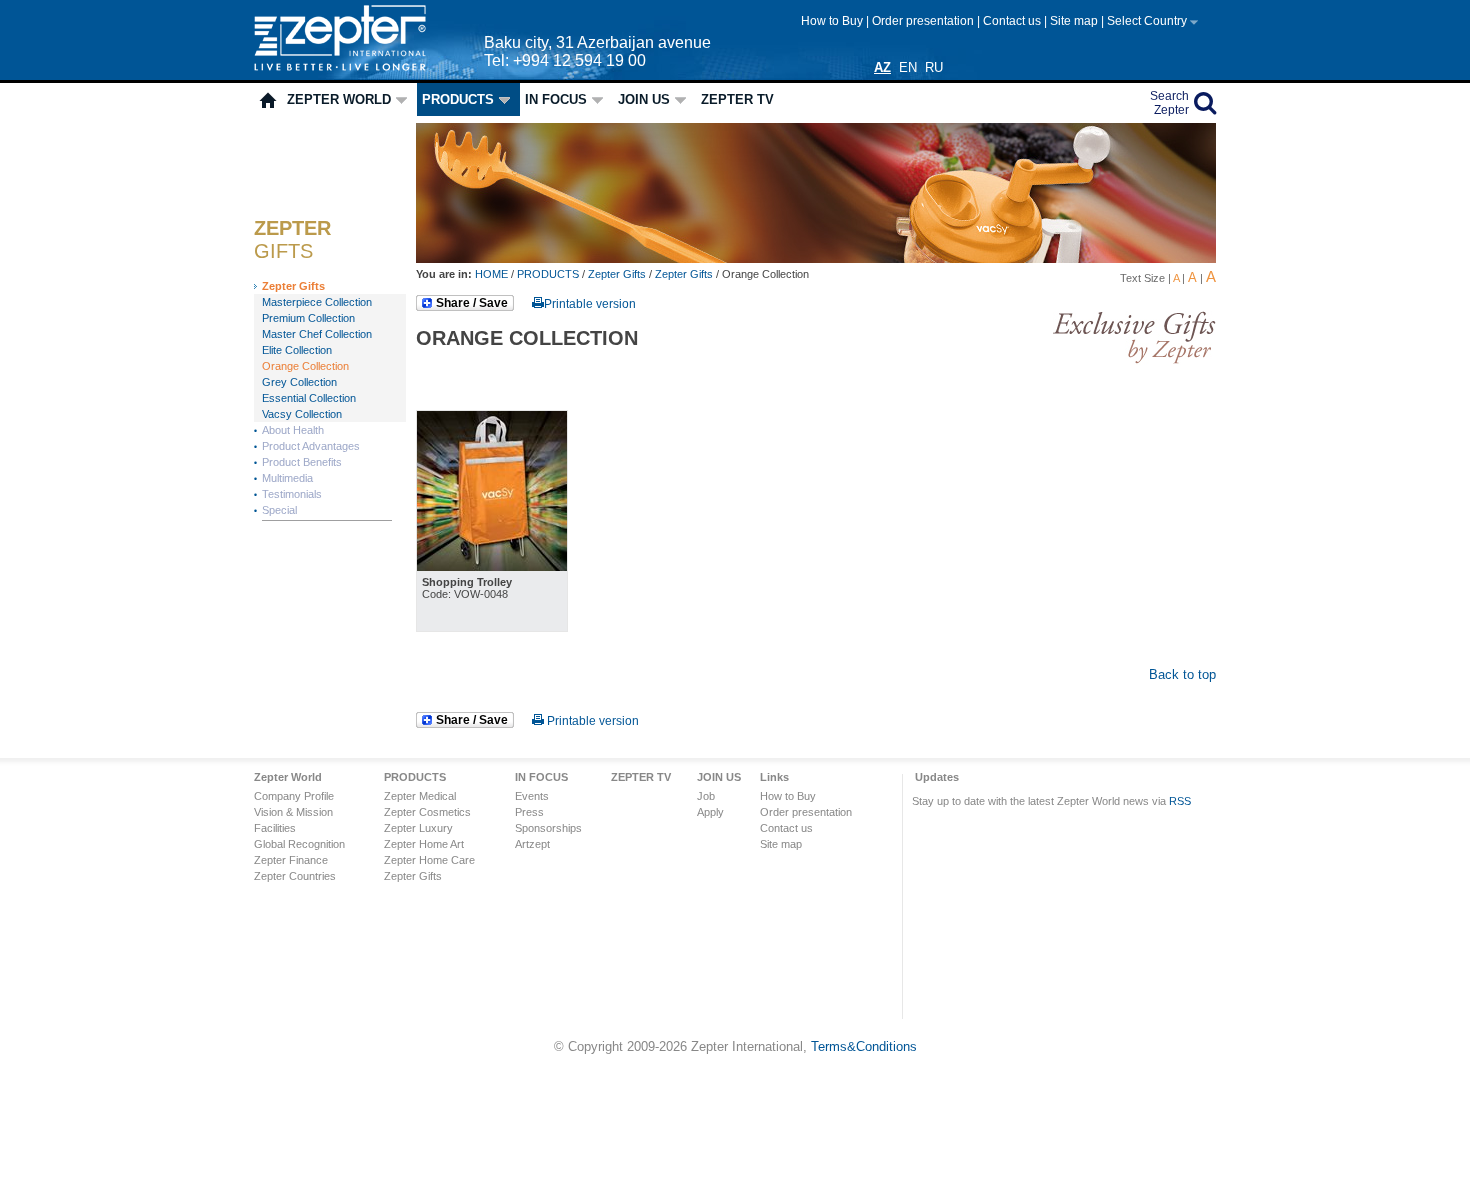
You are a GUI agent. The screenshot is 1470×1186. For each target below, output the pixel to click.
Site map (1075, 21)
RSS (1180, 801)
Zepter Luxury (418, 828)
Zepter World (339, 99)
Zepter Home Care (429, 860)
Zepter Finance (291, 860)
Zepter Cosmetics (427, 812)
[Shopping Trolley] (492, 566)
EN (908, 67)
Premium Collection (308, 318)
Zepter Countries (295, 876)
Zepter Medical (420, 796)
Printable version (590, 304)
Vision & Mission (293, 812)
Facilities (275, 828)
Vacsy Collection (302, 414)
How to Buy (833, 21)
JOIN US (644, 99)
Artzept (532, 844)
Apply (710, 812)
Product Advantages (311, 446)
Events (532, 796)
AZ (882, 67)
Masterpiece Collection (317, 302)
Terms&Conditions (864, 1046)
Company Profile (294, 796)
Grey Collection (299, 382)
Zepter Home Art (424, 844)
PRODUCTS (458, 99)
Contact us (1013, 21)
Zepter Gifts (293, 286)
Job (706, 796)
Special (279, 510)
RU (934, 67)
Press (529, 812)
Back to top (1182, 674)
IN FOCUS (556, 99)
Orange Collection (305, 366)
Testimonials (292, 494)
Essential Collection (309, 398)
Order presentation (924, 21)
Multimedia (287, 478)
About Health (293, 430)
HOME (493, 274)
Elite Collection (297, 350)
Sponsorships (548, 828)
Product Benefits (302, 462)
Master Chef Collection (317, 334)
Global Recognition (299, 844)
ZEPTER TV (737, 99)
